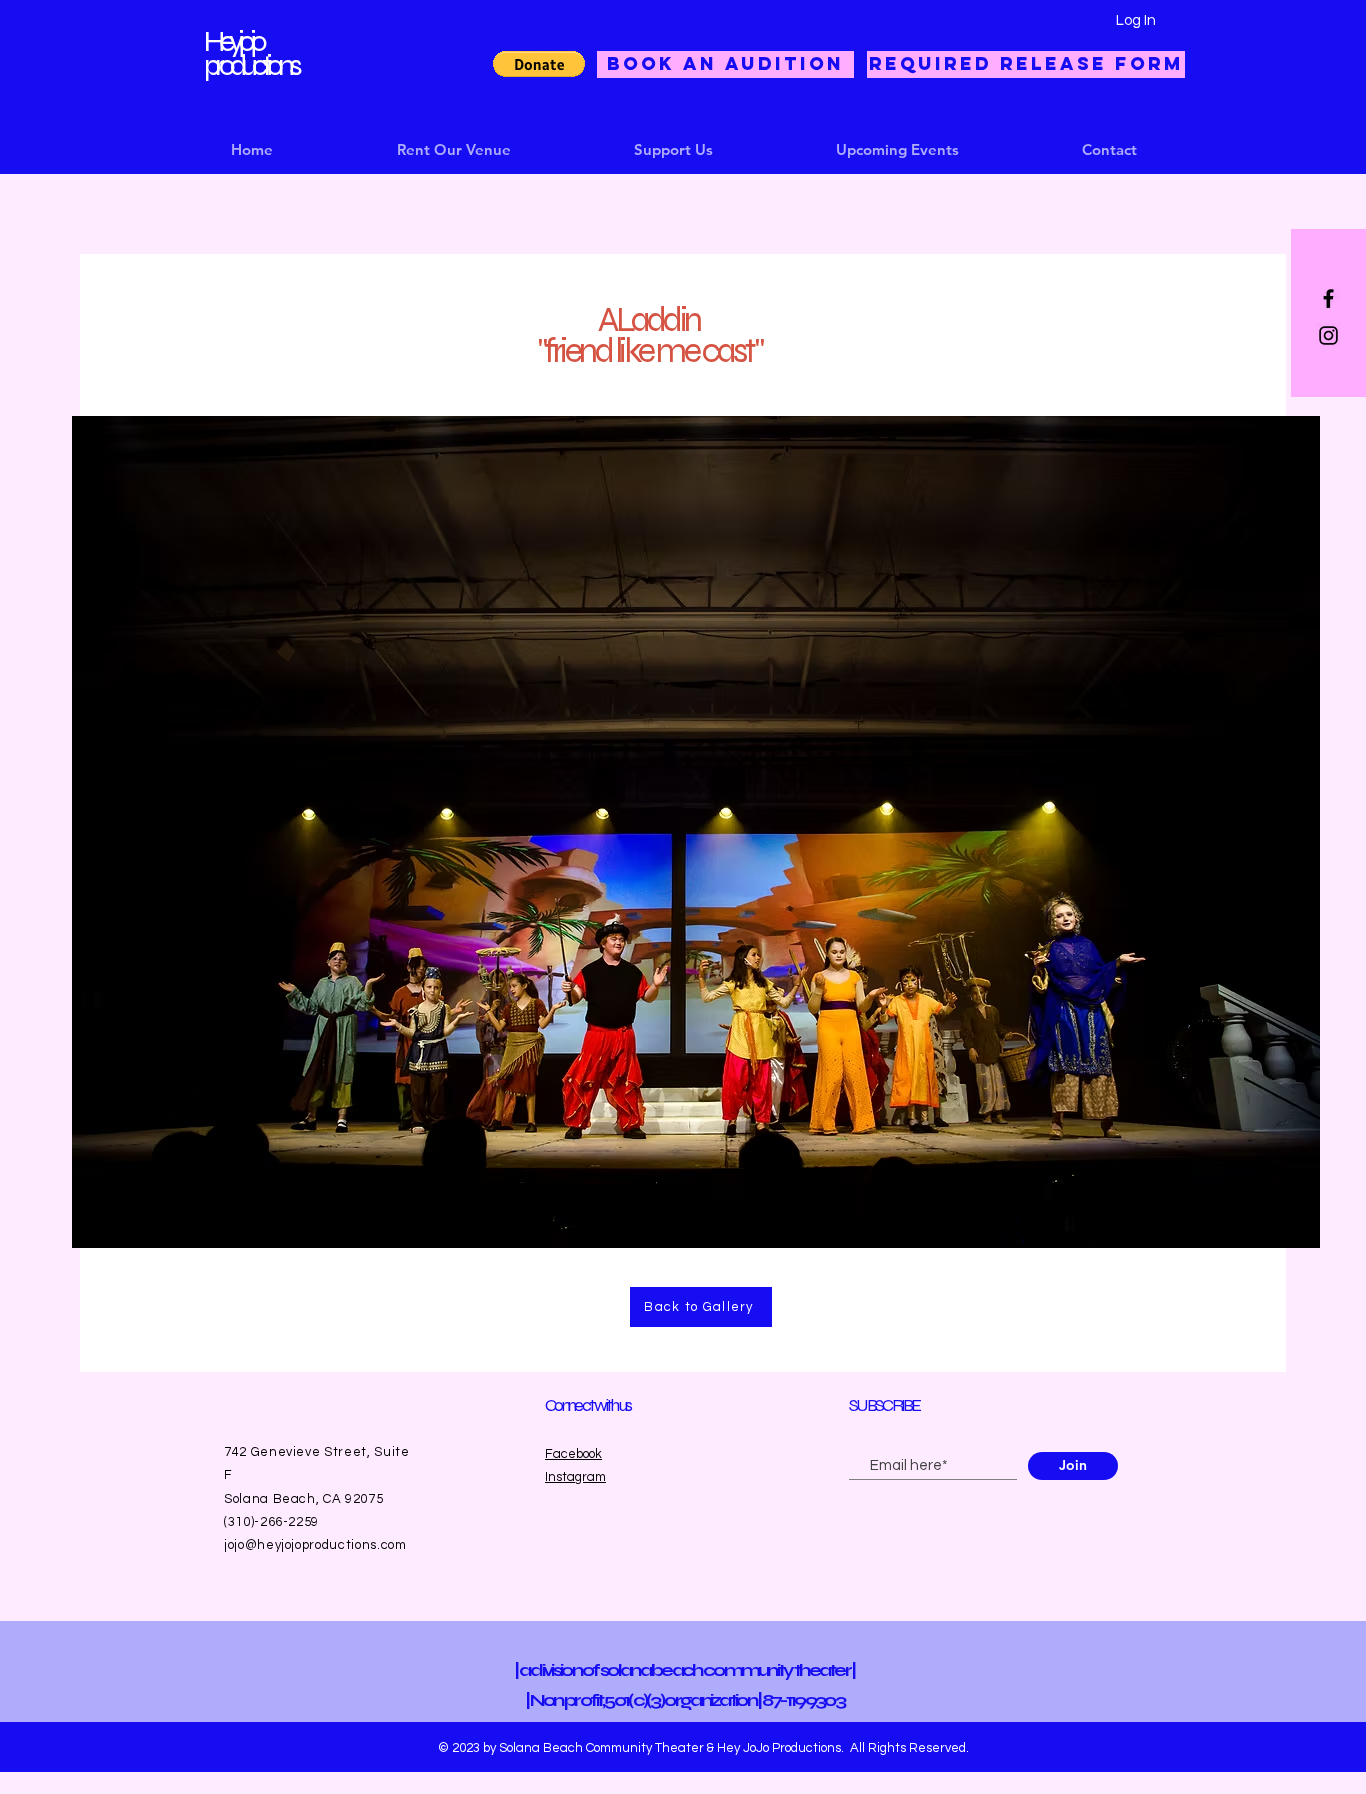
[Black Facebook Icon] (1328, 298)
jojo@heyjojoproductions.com (315, 1545)
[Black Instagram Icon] (1328, 335)
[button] (539, 64)
